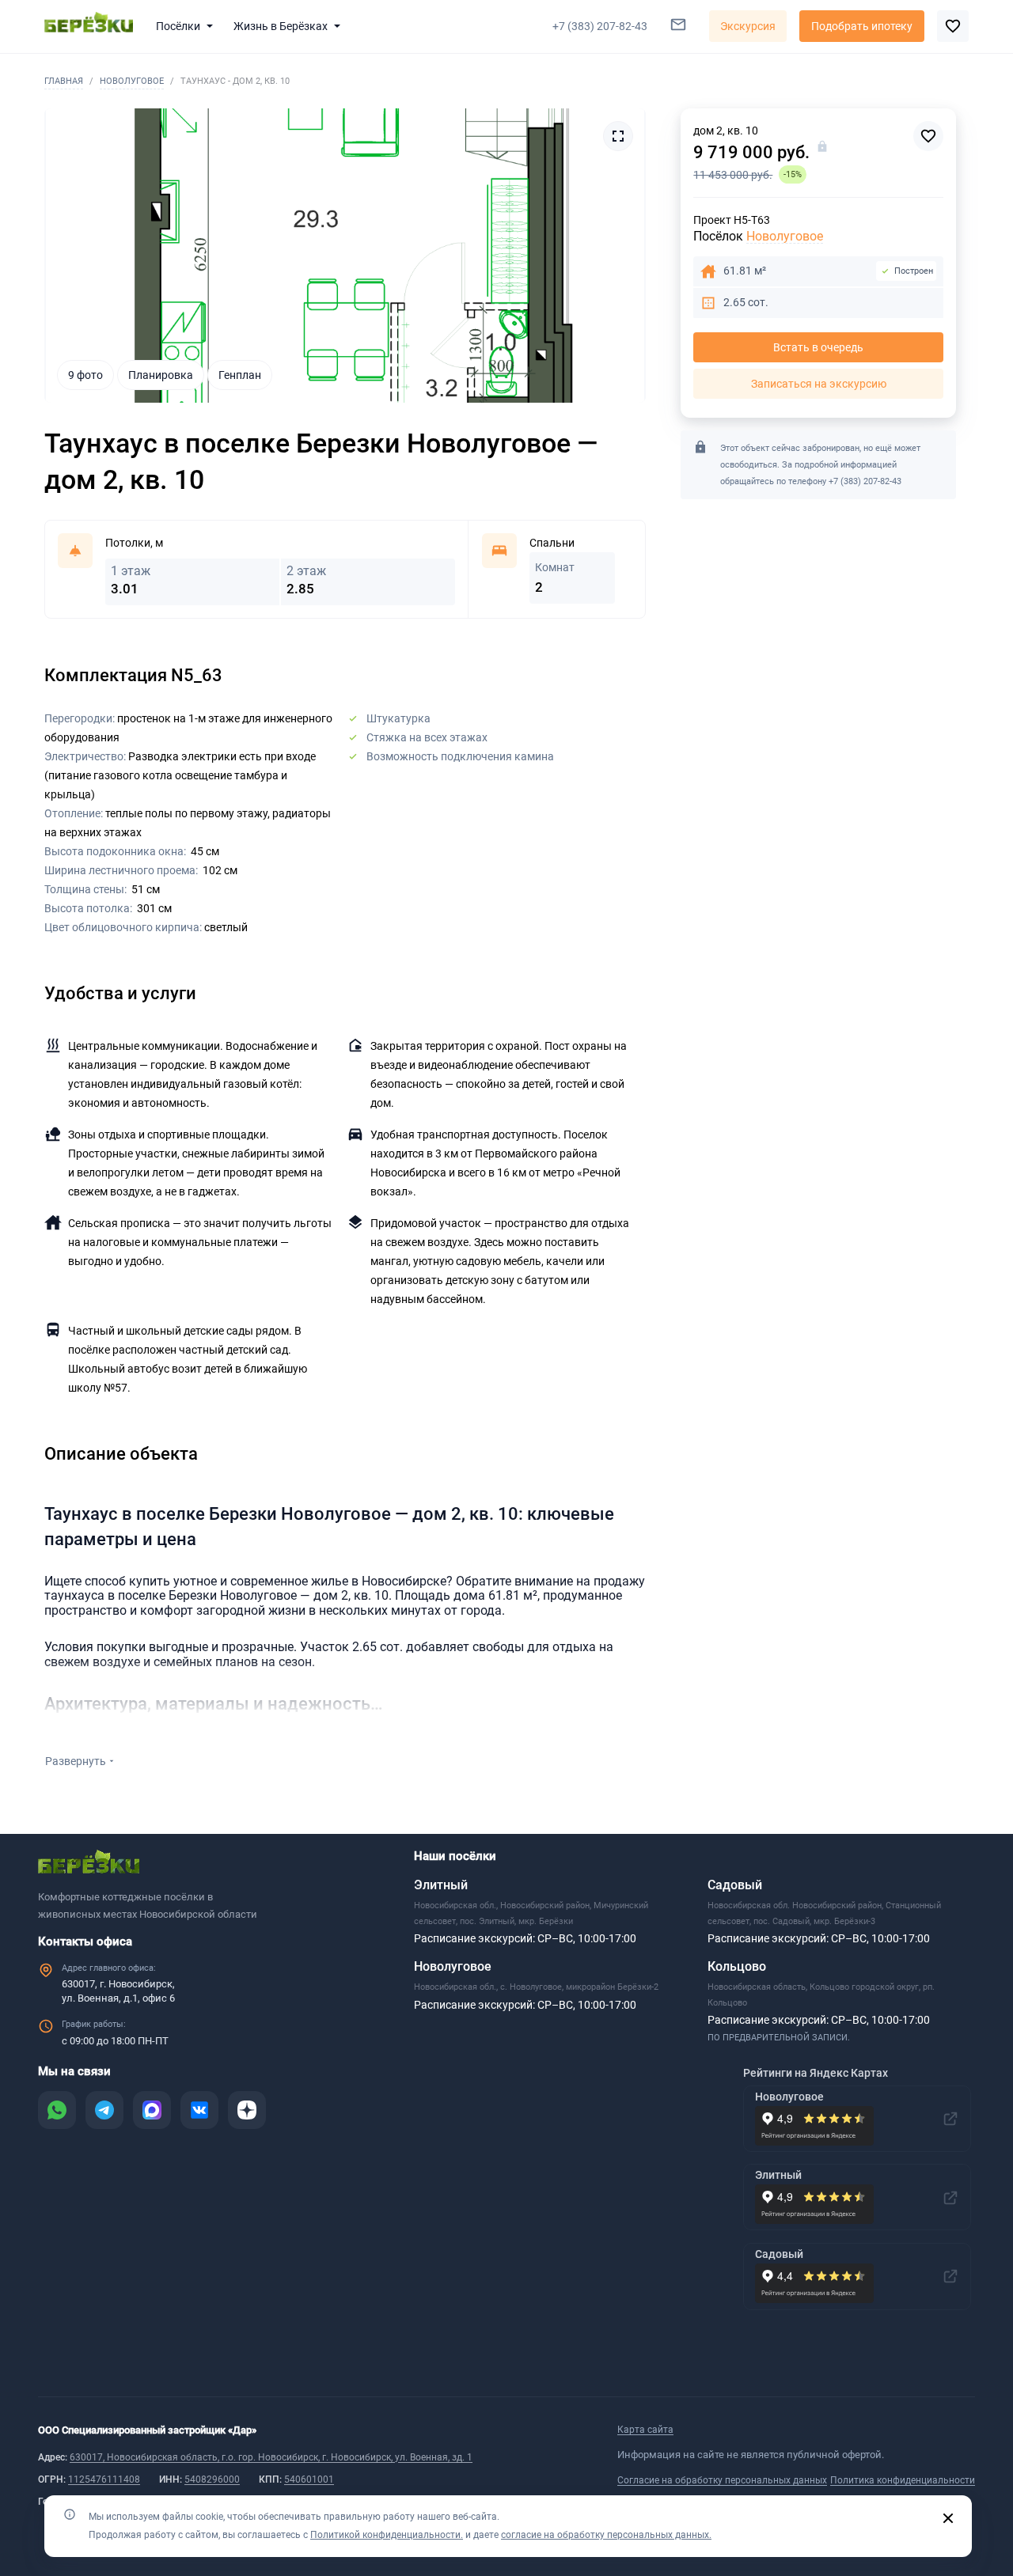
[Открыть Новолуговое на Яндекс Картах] (950, 2119)
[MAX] (152, 2110)
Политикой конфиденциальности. (387, 2535)
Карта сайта (645, 2430)
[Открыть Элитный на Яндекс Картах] (950, 2198)
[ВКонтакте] (199, 2110)
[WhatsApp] (57, 2110)
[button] (188, 26)
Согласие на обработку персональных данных (722, 2480)
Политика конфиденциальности (903, 2480)
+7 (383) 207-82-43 (865, 481)
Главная (64, 81)
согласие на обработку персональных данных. (606, 2535)
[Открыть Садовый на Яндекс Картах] (950, 2276)
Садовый (735, 1885)
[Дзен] (247, 2110)
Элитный (441, 1885)
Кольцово (737, 1966)
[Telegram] (104, 2110)
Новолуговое (132, 81)
